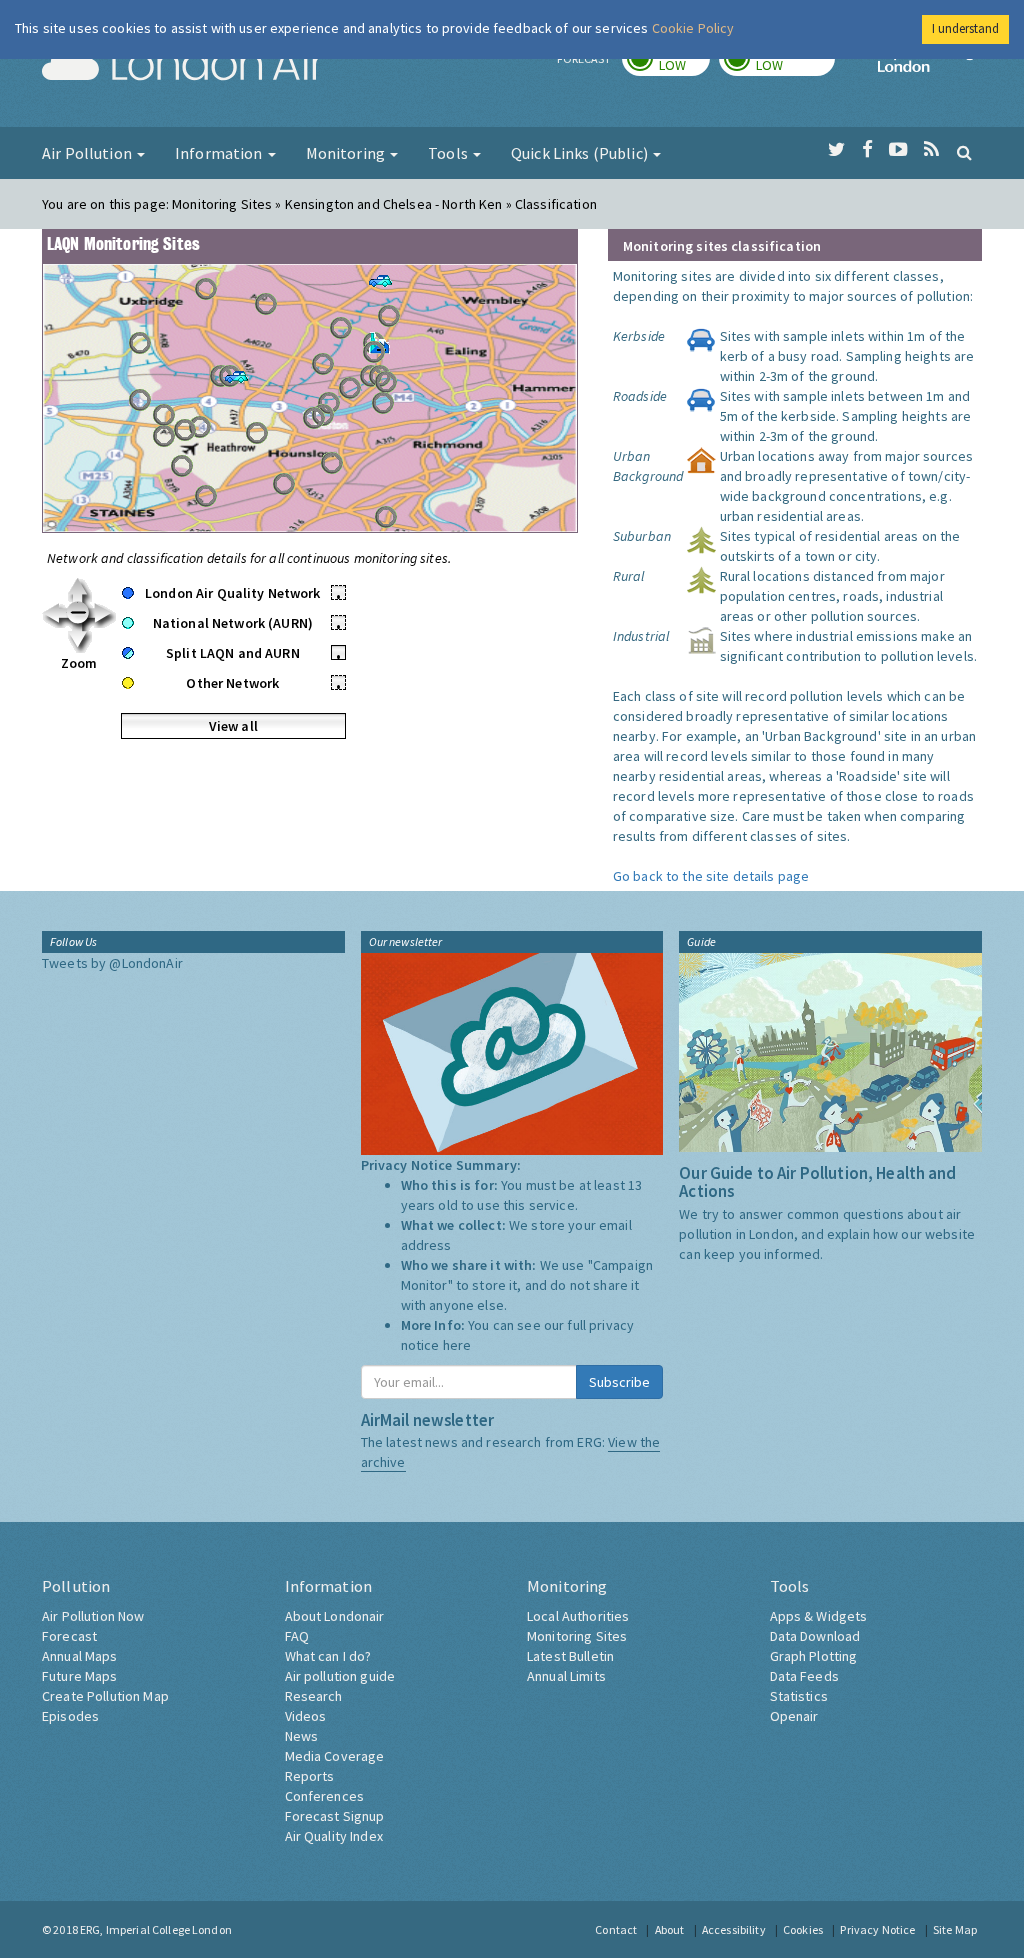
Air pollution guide (340, 1676)
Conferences (325, 1796)
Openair (794, 1716)
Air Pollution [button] (88, 153)
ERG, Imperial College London (156, 1929)
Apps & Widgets (819, 1616)
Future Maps (80, 1676)
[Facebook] (867, 150)
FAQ (297, 1636)
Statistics (799, 1696)
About (670, 1929)
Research (314, 1696)
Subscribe (619, 1382)
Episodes (70, 1716)
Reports (310, 1776)
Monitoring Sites (577, 1636)
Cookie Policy (693, 28)
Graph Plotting (814, 1656)
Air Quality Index (334, 1836)
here (457, 1345)
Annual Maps (80, 1656)
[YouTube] (898, 150)
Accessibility (734, 1929)
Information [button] (220, 153)
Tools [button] (449, 153)
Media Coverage (335, 1756)
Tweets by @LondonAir (112, 963)
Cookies (803, 1929)
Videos (306, 1716)
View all (233, 726)
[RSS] (931, 150)
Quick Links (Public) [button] (581, 153)
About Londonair (335, 1616)
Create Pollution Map (105, 1696)
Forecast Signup (335, 1816)
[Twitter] (836, 150)
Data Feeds (804, 1676)
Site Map (955, 1929)
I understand (965, 28)
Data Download (815, 1636)
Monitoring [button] (347, 153)
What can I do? (328, 1656)
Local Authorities (578, 1616)
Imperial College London (930, 66)
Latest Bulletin (570, 1656)
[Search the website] (964, 152)
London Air (183, 66)
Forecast (69, 1636)
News (302, 1736)
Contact (616, 1929)
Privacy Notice (877, 1929)
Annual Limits (566, 1676)
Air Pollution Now (93, 1616)
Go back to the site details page (711, 876)
